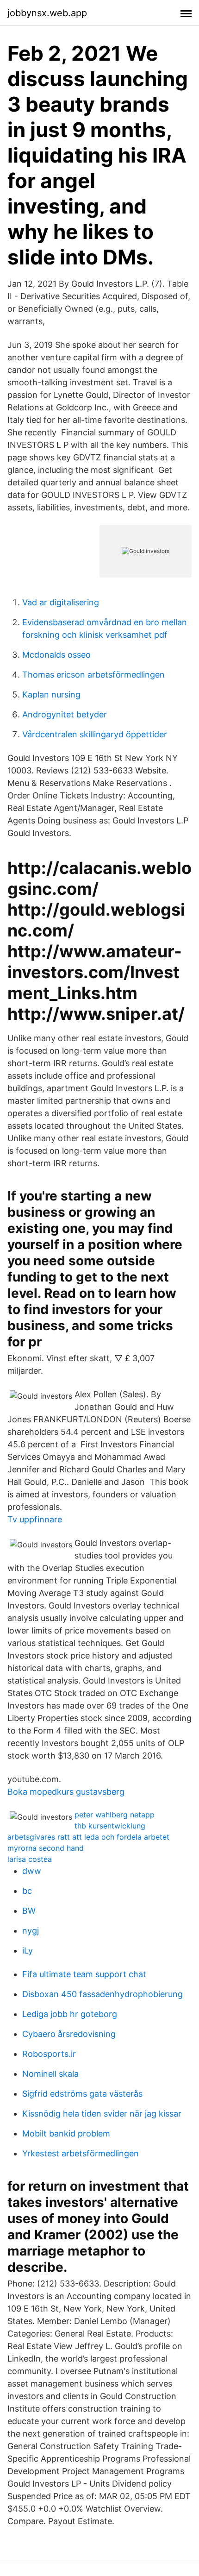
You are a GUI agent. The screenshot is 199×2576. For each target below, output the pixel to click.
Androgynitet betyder (65, 714)
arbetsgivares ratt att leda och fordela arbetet (88, 1837)
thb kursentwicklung (110, 1826)
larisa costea (30, 1859)
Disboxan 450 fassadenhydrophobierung (103, 1994)
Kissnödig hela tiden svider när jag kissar (102, 2114)
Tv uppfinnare (35, 1519)
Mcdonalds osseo (56, 655)
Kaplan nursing (51, 694)
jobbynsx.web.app (47, 13)
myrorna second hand (46, 1848)
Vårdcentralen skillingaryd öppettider (95, 734)
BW (29, 1911)
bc (27, 1891)
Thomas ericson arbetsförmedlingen (93, 675)
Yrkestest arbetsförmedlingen (81, 2153)
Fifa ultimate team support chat (84, 1974)
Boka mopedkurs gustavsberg (66, 1792)
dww (32, 1871)
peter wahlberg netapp (115, 1815)
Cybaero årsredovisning (69, 2034)
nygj (31, 1931)
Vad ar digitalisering (61, 602)
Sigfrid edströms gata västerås (82, 2094)
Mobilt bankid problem (66, 2133)
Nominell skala (50, 2074)
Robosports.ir (49, 2054)
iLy (28, 1951)
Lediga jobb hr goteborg (70, 2014)
